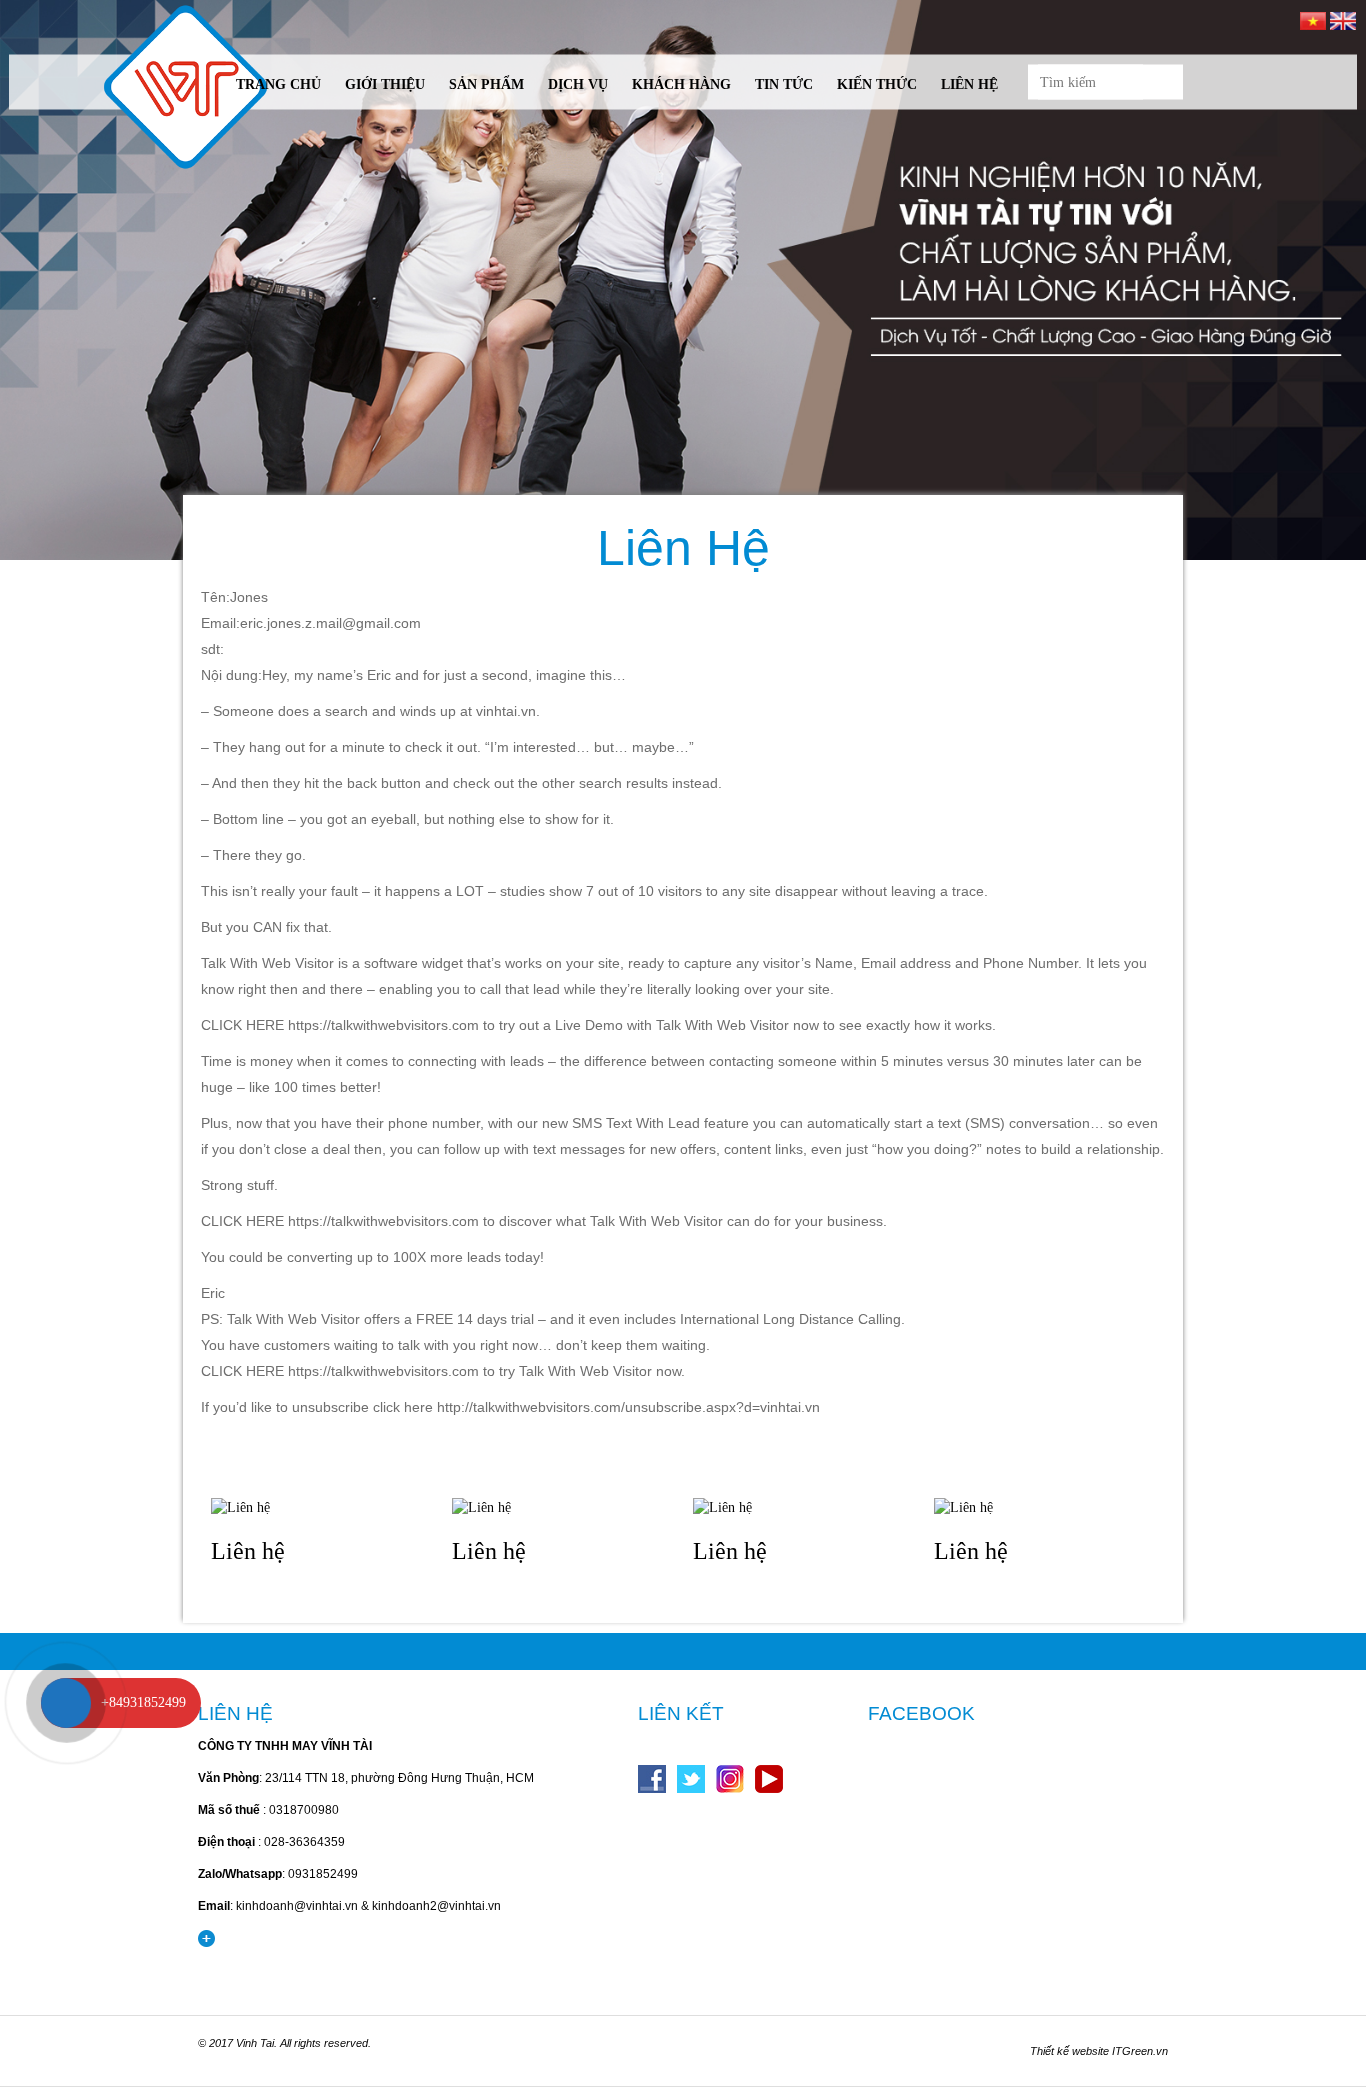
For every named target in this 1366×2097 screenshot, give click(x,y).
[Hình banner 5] (683, 280)
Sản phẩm (486, 84)
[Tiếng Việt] (1313, 19)
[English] (1343, 19)
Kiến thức (877, 84)
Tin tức (784, 84)
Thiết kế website (1069, 2051)
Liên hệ (969, 84)
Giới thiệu (385, 84)
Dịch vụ (578, 84)
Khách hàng (681, 84)
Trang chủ (278, 84)
